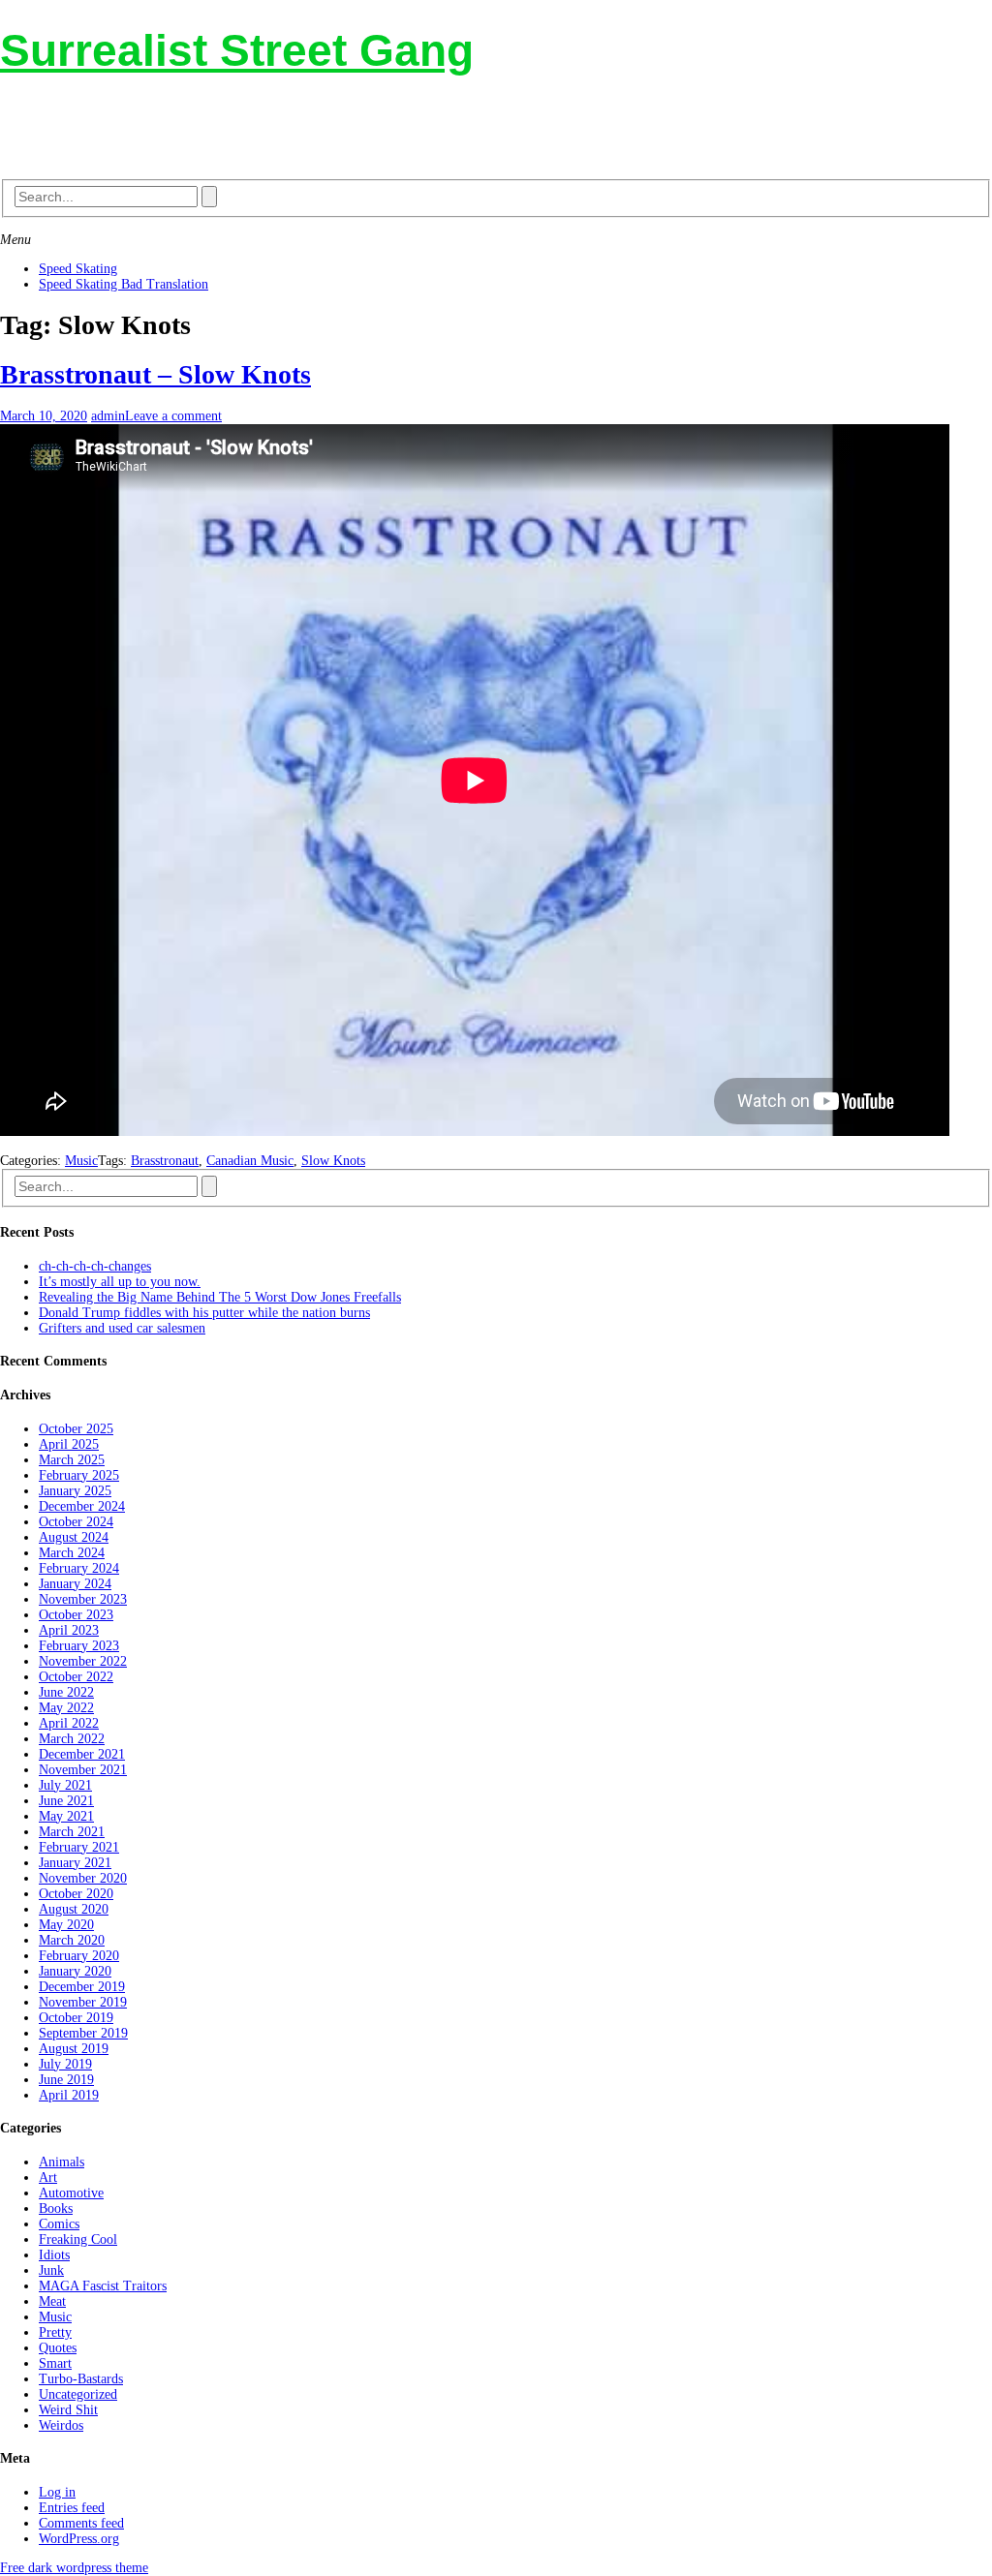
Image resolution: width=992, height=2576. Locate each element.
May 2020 (66, 1925)
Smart (55, 2363)
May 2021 (66, 1816)
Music (81, 1161)
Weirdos (61, 2425)
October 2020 (76, 1894)
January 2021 (75, 1863)
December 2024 (82, 1506)
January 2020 (75, 1971)
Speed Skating (78, 269)
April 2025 (69, 1444)
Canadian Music (250, 1161)
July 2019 (65, 2064)
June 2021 (66, 1801)
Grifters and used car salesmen (122, 1328)
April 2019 (69, 2095)
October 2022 (76, 1677)
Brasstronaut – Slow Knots (155, 374)
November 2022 (83, 1661)
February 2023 (79, 1646)
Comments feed (81, 2523)
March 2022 (72, 1739)
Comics (59, 2224)
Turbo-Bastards (81, 2379)
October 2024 (76, 1522)
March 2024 (72, 1553)
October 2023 (76, 1615)
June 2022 (66, 1692)
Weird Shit (68, 2410)
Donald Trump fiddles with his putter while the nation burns (204, 1313)
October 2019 (76, 2018)
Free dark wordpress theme (74, 2568)
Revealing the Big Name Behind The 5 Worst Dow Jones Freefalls (220, 1297)
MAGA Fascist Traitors (103, 2286)
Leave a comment (173, 416)
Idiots (54, 2255)
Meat (52, 2301)
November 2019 (83, 2002)
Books (56, 2208)
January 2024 (75, 1584)
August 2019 (74, 2049)
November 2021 (83, 1770)
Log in (57, 2492)
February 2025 (79, 1475)
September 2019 (83, 2033)
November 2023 (83, 1599)
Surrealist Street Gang (237, 50)
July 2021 (65, 1785)
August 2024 (74, 1537)
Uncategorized (78, 2394)
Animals (62, 2162)
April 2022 (69, 1723)
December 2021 (82, 1754)
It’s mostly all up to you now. (120, 1282)
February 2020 (79, 1956)
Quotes (58, 2348)
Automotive (71, 2193)
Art (48, 2177)
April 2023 (69, 1630)
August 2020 (74, 1909)
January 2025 (75, 1491)
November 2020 (83, 1878)
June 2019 (66, 2080)
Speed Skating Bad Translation (124, 284)
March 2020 (72, 1940)
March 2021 (72, 1832)
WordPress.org (79, 2539)
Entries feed (72, 2508)
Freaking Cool (78, 2239)
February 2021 (79, 1847)
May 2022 (66, 1708)
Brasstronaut (165, 1161)
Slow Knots (333, 1161)
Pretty (55, 2332)
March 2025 (72, 1460)
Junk (51, 2270)
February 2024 (79, 1568)
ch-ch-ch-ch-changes (95, 1266)
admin (108, 416)
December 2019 (82, 1987)
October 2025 (76, 1429)
